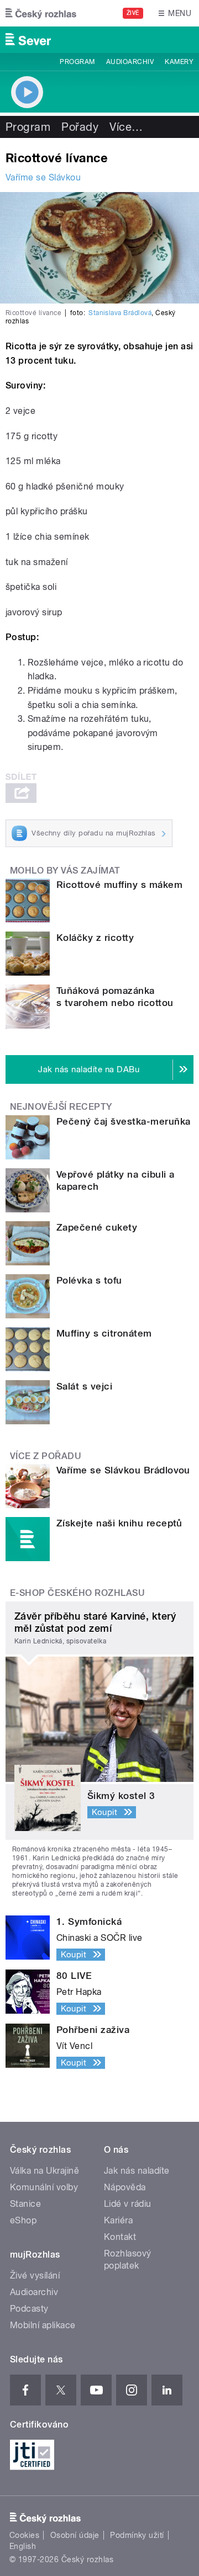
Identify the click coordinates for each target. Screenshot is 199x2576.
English (23, 2546)
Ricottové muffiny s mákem (119, 885)
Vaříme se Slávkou (43, 177)
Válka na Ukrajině (44, 2171)
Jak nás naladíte (137, 2171)
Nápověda (125, 2187)
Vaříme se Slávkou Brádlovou (123, 1470)
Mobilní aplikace (43, 2325)
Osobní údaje (75, 2535)
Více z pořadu (46, 1456)
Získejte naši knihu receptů (119, 1523)
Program (77, 62)
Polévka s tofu (89, 1280)
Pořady (80, 127)
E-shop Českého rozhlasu (77, 1593)
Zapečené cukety (97, 1227)
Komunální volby (44, 2187)
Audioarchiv (130, 62)
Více (126, 127)
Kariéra (118, 2220)
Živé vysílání (35, 2276)
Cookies (24, 2535)
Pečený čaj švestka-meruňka (123, 1121)
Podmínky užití (137, 2535)
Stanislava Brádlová (120, 313)
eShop (23, 2220)
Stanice (25, 2204)
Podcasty (29, 2309)
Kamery (179, 62)
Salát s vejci (84, 1386)
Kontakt (120, 2237)
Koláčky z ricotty (95, 938)
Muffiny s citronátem (104, 1333)
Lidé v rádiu (128, 2204)
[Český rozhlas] (41, 13)
